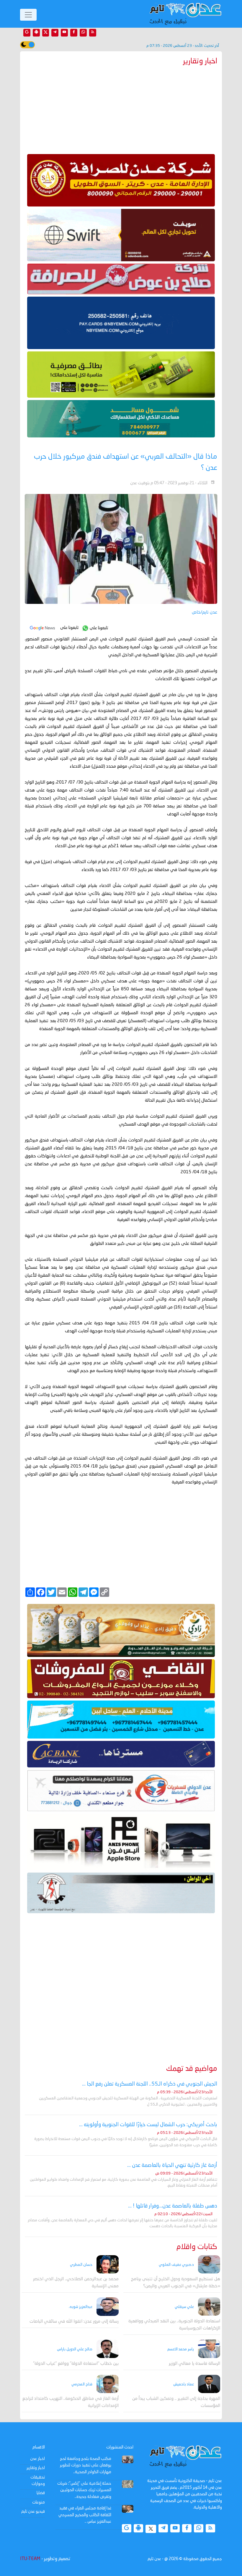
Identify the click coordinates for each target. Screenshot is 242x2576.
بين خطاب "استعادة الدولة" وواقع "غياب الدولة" (76, 2364)
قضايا (41, 2493)
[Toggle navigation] (28, 15)
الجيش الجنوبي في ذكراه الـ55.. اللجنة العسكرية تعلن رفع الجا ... (150, 2084)
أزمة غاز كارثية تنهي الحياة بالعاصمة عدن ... (172, 2165)
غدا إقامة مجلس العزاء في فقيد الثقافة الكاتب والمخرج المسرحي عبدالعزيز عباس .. (85, 2515)
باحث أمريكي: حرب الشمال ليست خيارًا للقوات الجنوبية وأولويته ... (148, 2125)
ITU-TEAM (30, 2559)
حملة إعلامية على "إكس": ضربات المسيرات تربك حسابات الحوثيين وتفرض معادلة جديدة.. (84, 2490)
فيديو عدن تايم (33, 2511)
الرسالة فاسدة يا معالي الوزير (194, 2364)
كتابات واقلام (197, 2247)
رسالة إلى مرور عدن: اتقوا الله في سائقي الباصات (74, 2322)
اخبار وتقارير (36, 2468)
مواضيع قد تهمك (192, 2069)
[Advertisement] (121, 108)
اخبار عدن (37, 2459)
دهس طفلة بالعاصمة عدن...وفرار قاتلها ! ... (173, 2206)
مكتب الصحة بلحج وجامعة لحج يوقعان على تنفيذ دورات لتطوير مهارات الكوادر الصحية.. (86, 2465)
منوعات (39, 2502)
